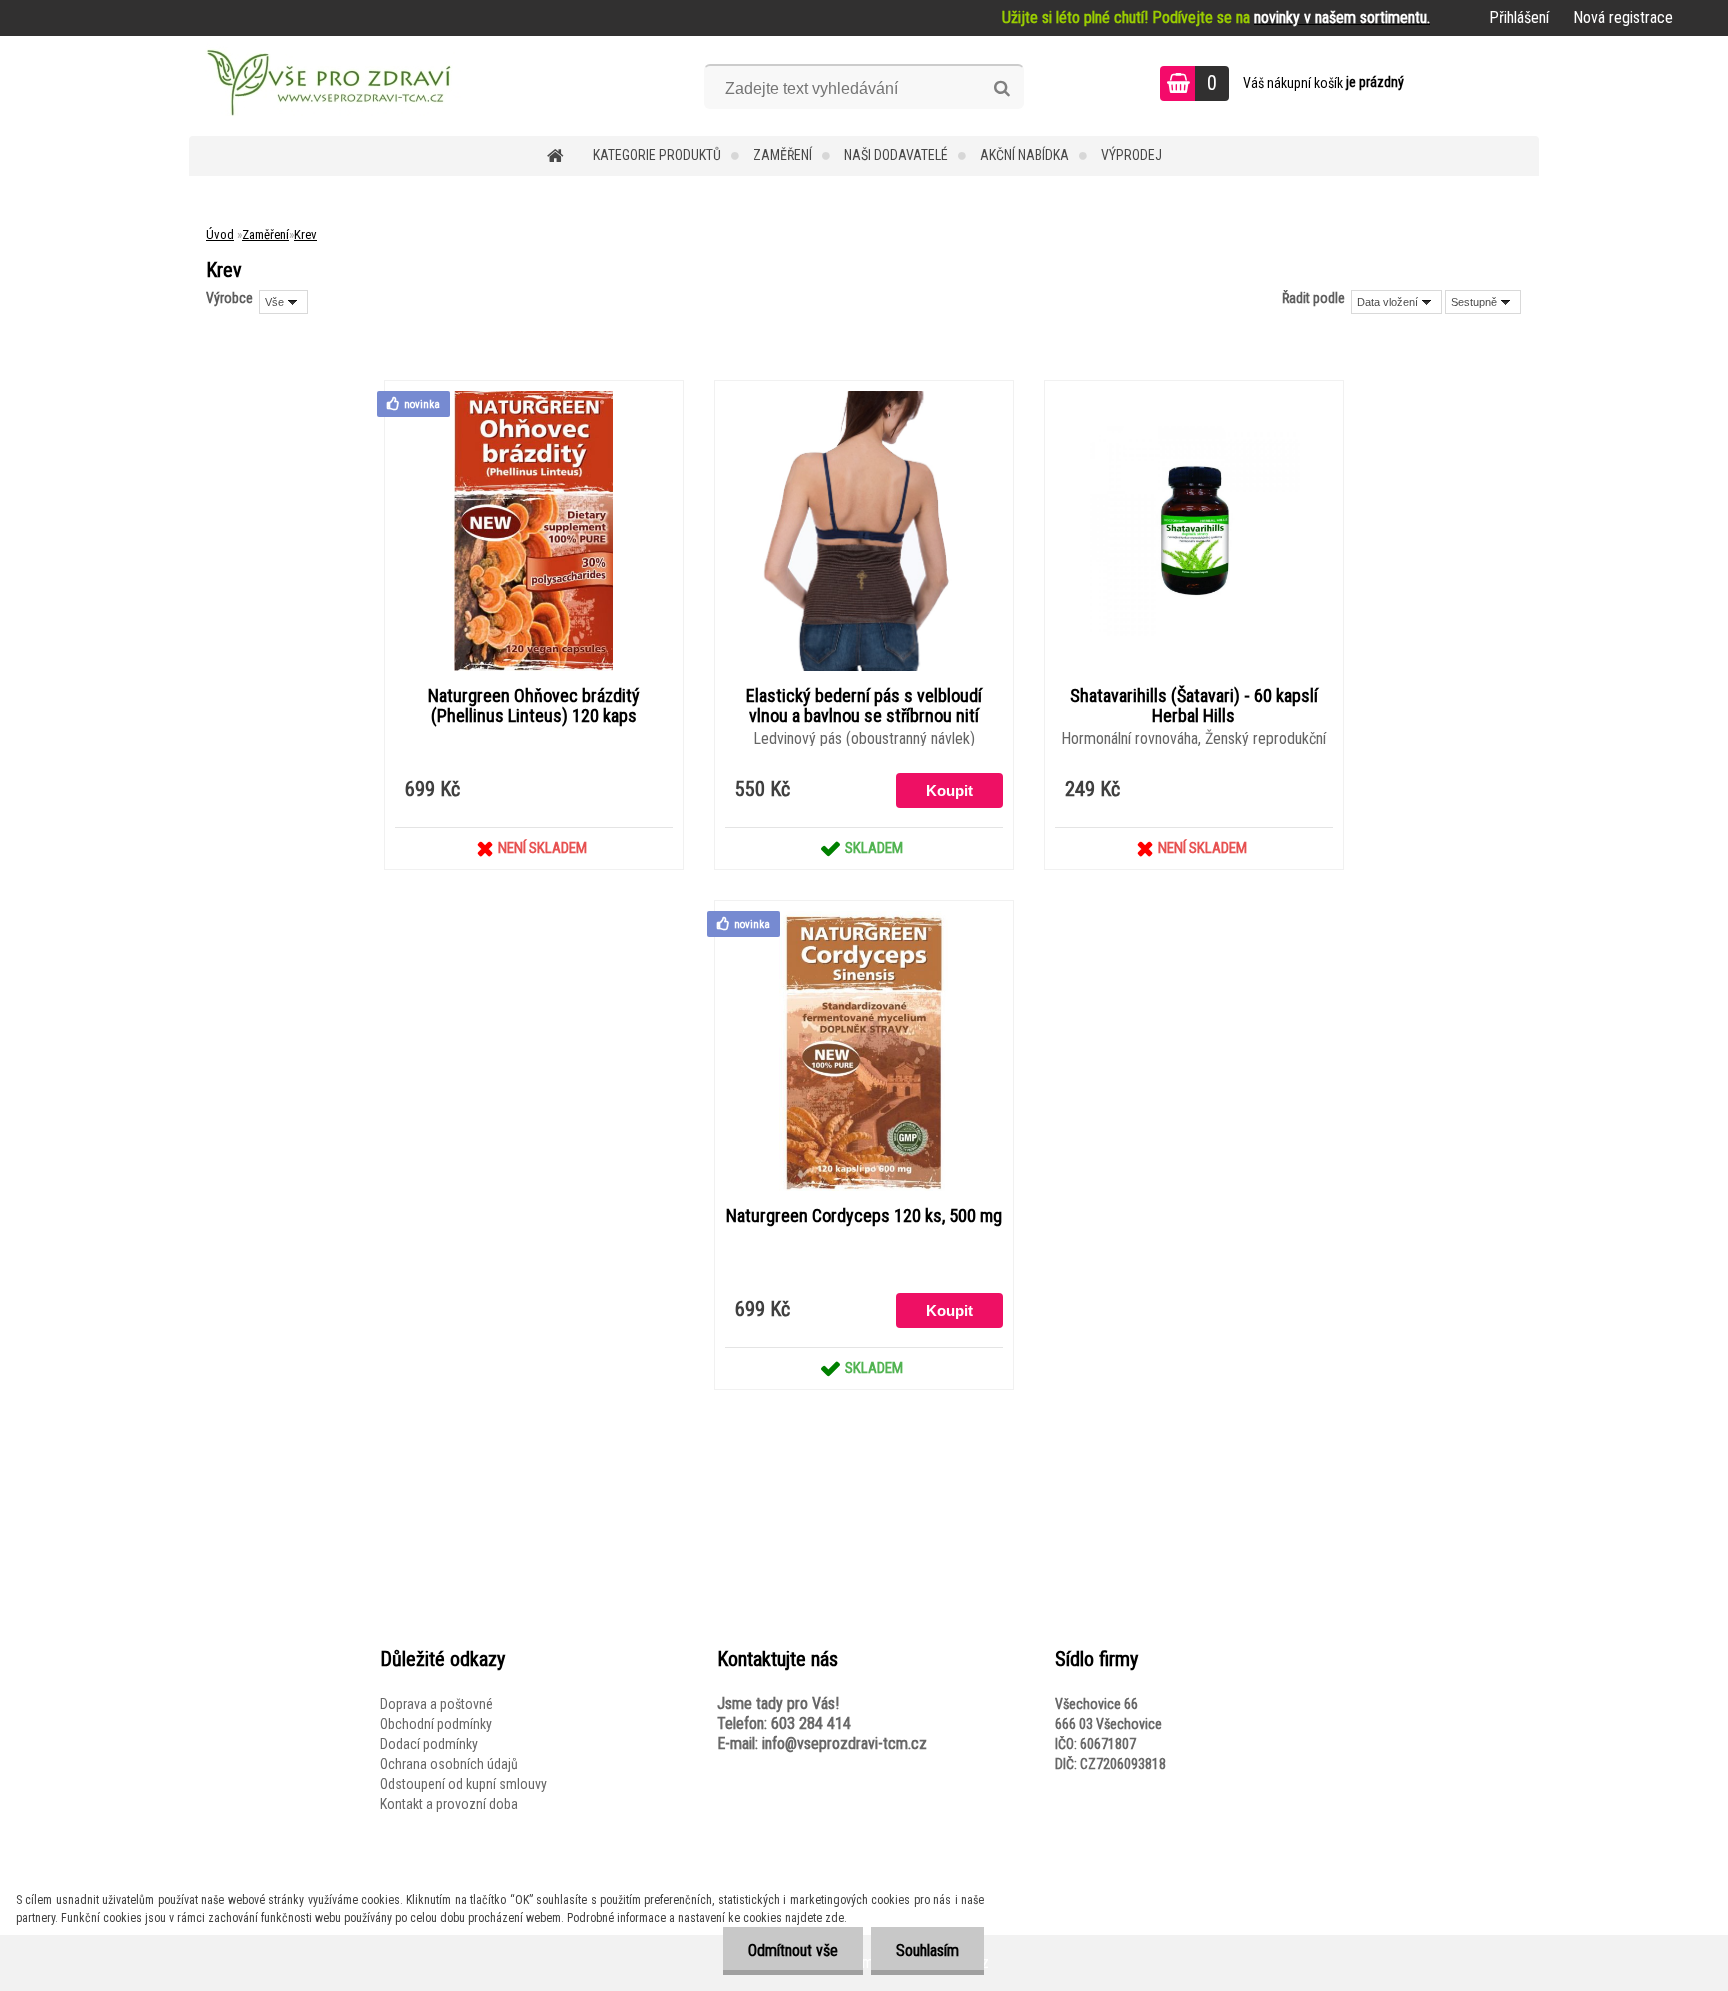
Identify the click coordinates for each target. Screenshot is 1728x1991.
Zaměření (782, 155)
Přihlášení (1519, 17)
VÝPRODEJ (1131, 155)
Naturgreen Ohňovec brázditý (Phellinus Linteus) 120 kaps (534, 706)
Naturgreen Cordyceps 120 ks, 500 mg (864, 1216)
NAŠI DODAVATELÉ (896, 155)
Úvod (220, 234)
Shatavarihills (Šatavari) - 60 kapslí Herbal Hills (1194, 706)
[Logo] (326, 86)
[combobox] (1396, 302)
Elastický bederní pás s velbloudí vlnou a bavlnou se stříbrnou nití (864, 706)
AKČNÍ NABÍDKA (1024, 155)
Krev (305, 234)
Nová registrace (1623, 17)
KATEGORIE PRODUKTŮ (657, 155)
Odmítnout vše (793, 1950)
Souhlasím (927, 1950)
